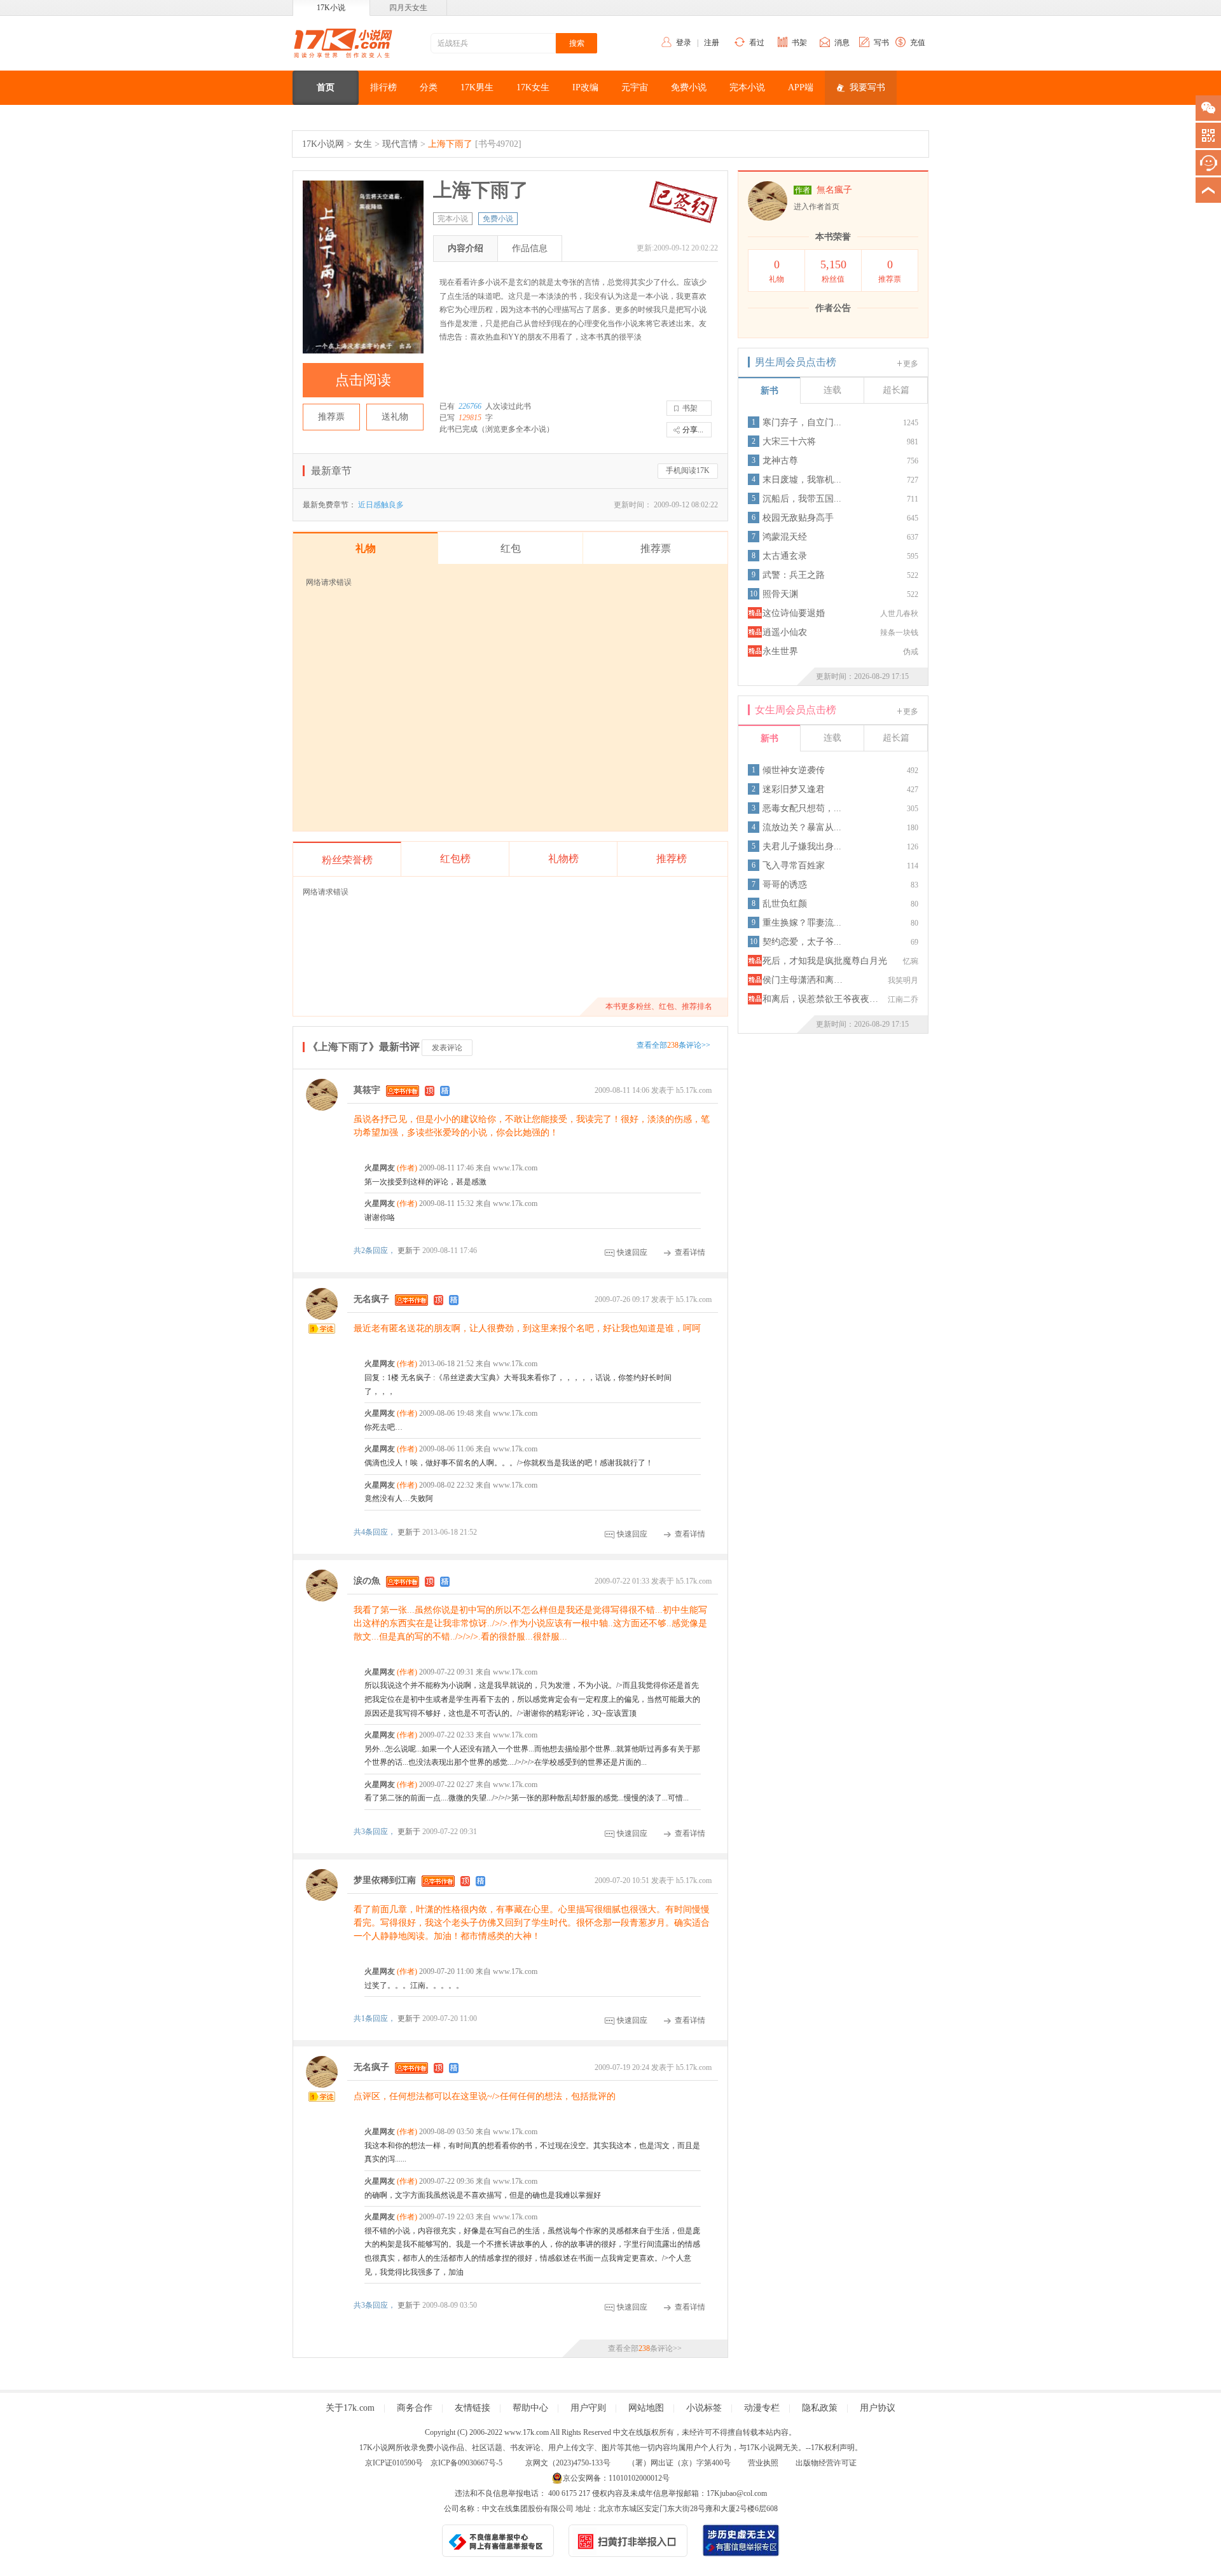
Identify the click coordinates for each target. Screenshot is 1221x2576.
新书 (769, 391)
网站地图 (646, 2408)
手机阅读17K (688, 470)
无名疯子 (371, 1300)
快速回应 (632, 1252)
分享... (693, 430)
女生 (363, 144)
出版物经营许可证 (826, 2463)
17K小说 (331, 8)
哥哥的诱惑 (785, 885)
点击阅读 (363, 380)
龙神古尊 (780, 461)
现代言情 (400, 144)
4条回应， (376, 1532)
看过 (757, 43)
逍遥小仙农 (785, 632)
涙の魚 (367, 1581)
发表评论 (447, 1048)
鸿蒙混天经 (785, 537)
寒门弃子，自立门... (802, 422)
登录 (684, 43)
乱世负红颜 (785, 904)
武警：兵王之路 (794, 575)
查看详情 (690, 1252)
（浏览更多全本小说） (516, 429)
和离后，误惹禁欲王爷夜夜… (820, 999)
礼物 (776, 271)
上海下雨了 (450, 144)
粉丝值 (833, 271)
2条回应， (376, 1250)
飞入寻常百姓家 (794, 866)
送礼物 (395, 417)
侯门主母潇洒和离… (803, 980)
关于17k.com (350, 2408)
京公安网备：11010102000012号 (616, 2478)
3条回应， (376, 1832)
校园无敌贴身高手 (798, 518)
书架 (799, 43)
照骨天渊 (780, 594)
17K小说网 (323, 144)
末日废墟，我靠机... (802, 480)
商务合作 (415, 2408)
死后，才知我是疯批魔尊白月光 (825, 961)
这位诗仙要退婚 (794, 613)
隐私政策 (820, 2408)
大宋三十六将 (789, 442)
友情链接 (473, 2408)
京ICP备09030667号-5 (466, 2463)
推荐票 (331, 417)
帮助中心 (530, 2408)
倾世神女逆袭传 (794, 770)
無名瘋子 (834, 190)
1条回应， (376, 2018)
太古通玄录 (785, 556)
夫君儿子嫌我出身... (802, 846)
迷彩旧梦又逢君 (794, 789)
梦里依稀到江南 (385, 1880)
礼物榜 (563, 859)
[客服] (1208, 163)
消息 (842, 43)
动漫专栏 (762, 2408)
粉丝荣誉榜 (347, 860)
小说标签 (704, 2408)
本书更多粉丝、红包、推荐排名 (659, 1006)
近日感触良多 (381, 505)
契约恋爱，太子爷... (802, 942)
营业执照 (763, 2463)
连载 (832, 390)
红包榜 (455, 859)
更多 (911, 364)
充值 (918, 43)
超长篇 (896, 390)
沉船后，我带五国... (802, 499)
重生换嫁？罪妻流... (802, 923)
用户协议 (878, 2408)
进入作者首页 (817, 207)
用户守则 (588, 2408)
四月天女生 (408, 8)
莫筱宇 (367, 1090)
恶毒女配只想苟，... (802, 808)
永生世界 (780, 651)
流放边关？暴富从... (802, 827)
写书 (881, 43)
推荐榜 (672, 859)
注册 (712, 43)
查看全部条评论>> (673, 1045)
